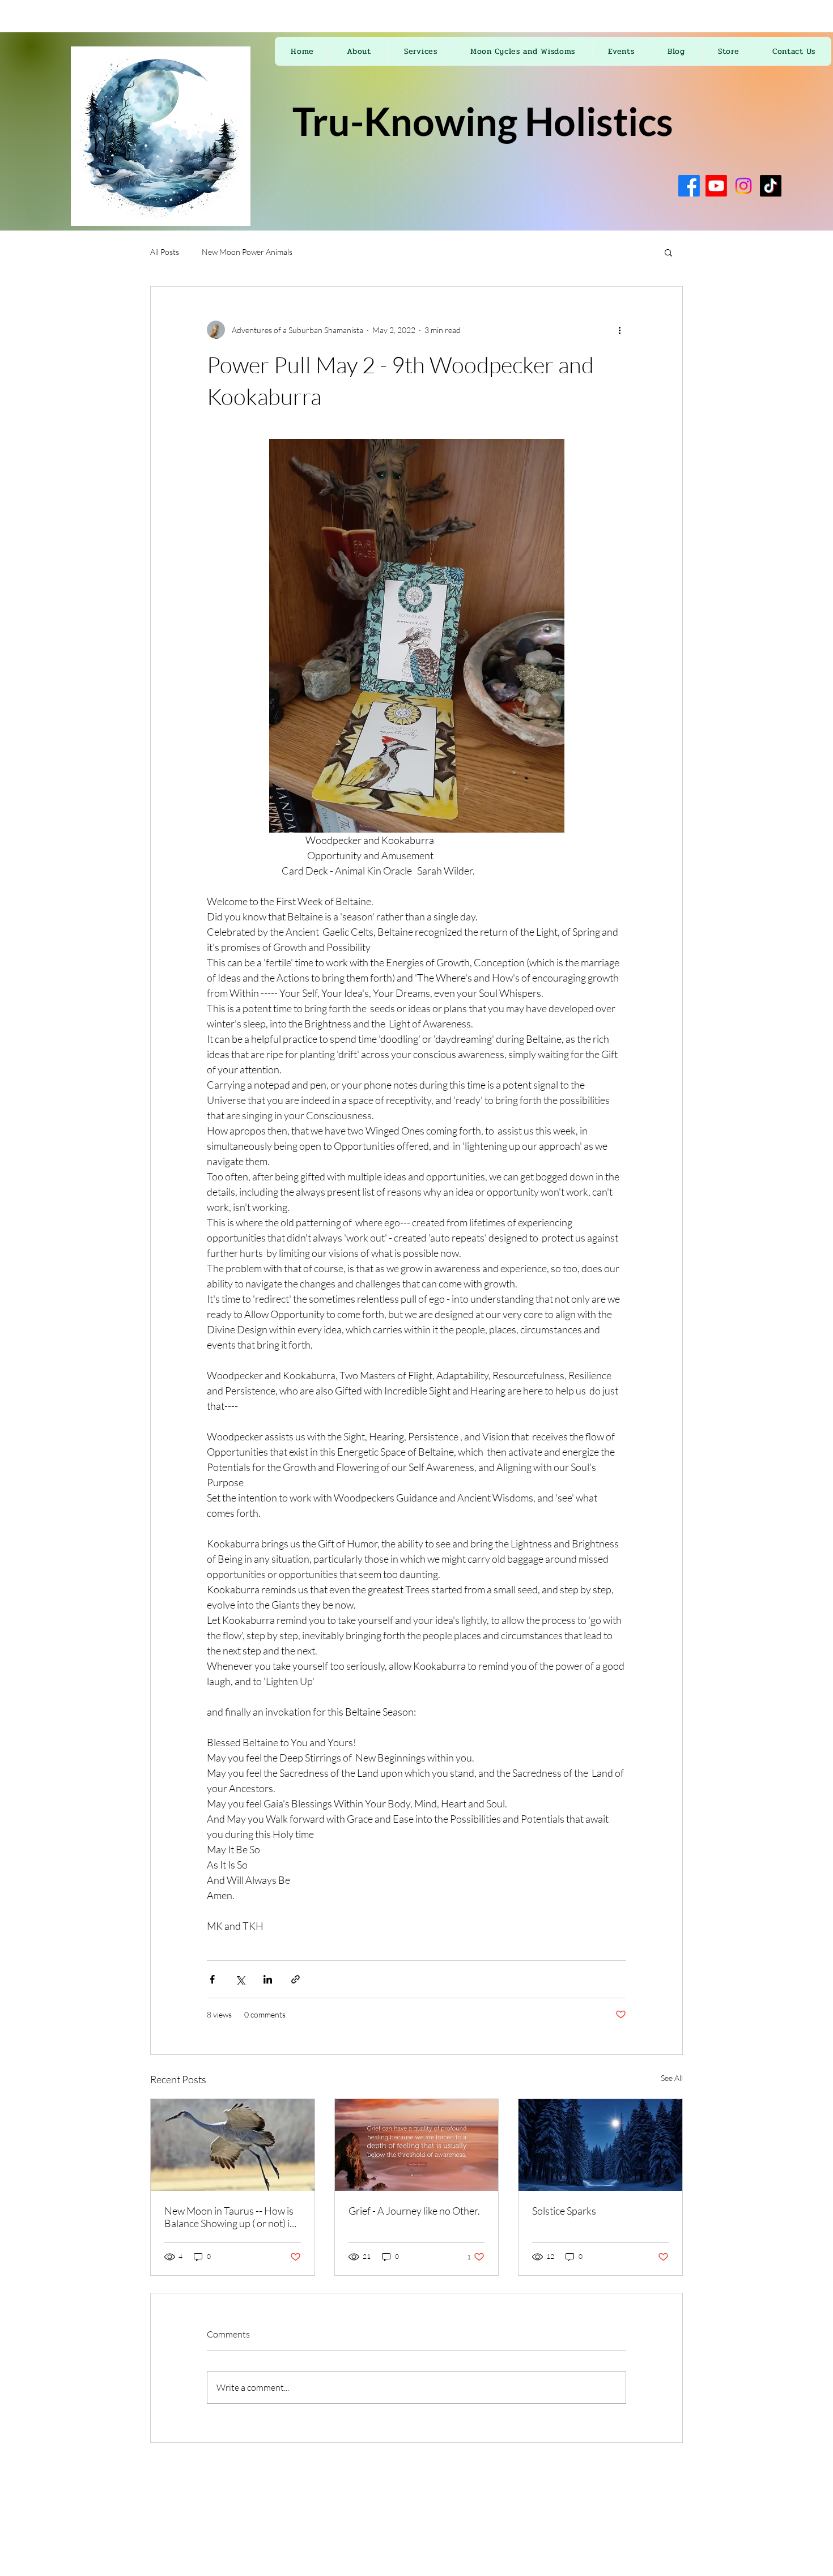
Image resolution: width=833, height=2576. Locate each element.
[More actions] (619, 330)
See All (672, 2078)
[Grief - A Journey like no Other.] (417, 2145)
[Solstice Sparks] (600, 2145)
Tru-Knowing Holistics (483, 121)
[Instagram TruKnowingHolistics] (743, 186)
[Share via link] (296, 1979)
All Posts (165, 252)
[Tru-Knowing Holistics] (689, 186)
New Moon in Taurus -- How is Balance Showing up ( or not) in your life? (230, 2217)
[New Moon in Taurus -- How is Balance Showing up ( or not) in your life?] (233, 2145)
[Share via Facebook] (212, 1979)
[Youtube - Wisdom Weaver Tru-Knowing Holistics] (716, 186)
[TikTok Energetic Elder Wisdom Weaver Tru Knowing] (771, 186)
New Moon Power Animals (247, 252)
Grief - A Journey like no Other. (414, 2211)
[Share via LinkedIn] (268, 1979)
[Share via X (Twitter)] (240, 1979)
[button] (668, 252)
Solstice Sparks (564, 2211)
